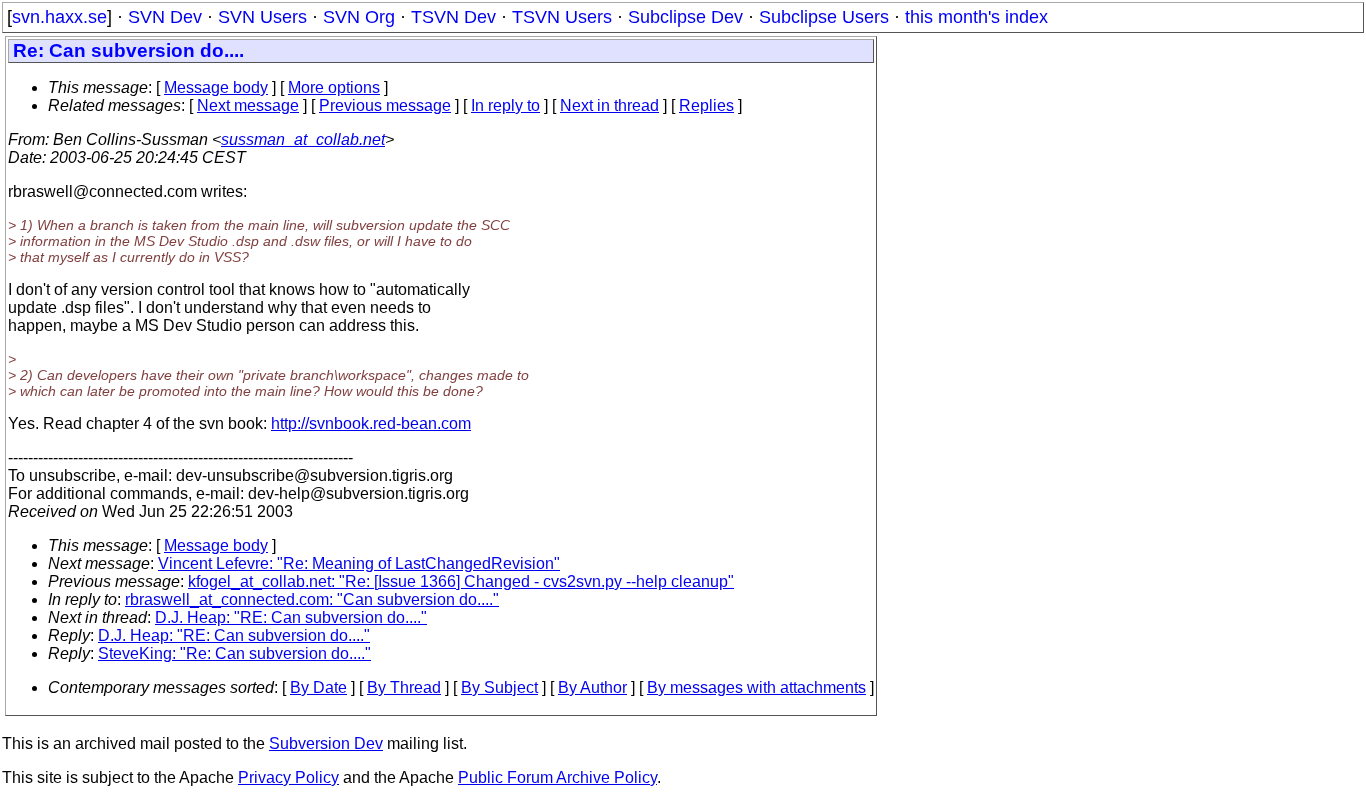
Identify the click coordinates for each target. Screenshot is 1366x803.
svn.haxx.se (59, 17)
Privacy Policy (288, 777)
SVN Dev (165, 17)
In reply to (505, 105)
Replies (706, 105)
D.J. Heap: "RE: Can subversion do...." (291, 617)
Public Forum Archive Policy (557, 777)
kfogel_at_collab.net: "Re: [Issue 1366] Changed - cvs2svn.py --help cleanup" (461, 581)
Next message (248, 105)
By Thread (404, 687)
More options (334, 87)
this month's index (976, 17)
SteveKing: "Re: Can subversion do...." (234, 653)
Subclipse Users (824, 17)
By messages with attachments (756, 687)
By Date (318, 687)
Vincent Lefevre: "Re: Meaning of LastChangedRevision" (359, 563)
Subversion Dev (326, 743)
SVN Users (262, 17)
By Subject (499, 687)
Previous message (385, 105)
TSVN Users (562, 17)
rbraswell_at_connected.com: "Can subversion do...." (312, 599)
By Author (592, 687)
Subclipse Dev (685, 17)
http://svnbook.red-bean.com (371, 423)
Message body (216, 87)
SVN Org (359, 17)
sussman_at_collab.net (303, 139)
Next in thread (609, 105)
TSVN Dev (453, 17)
